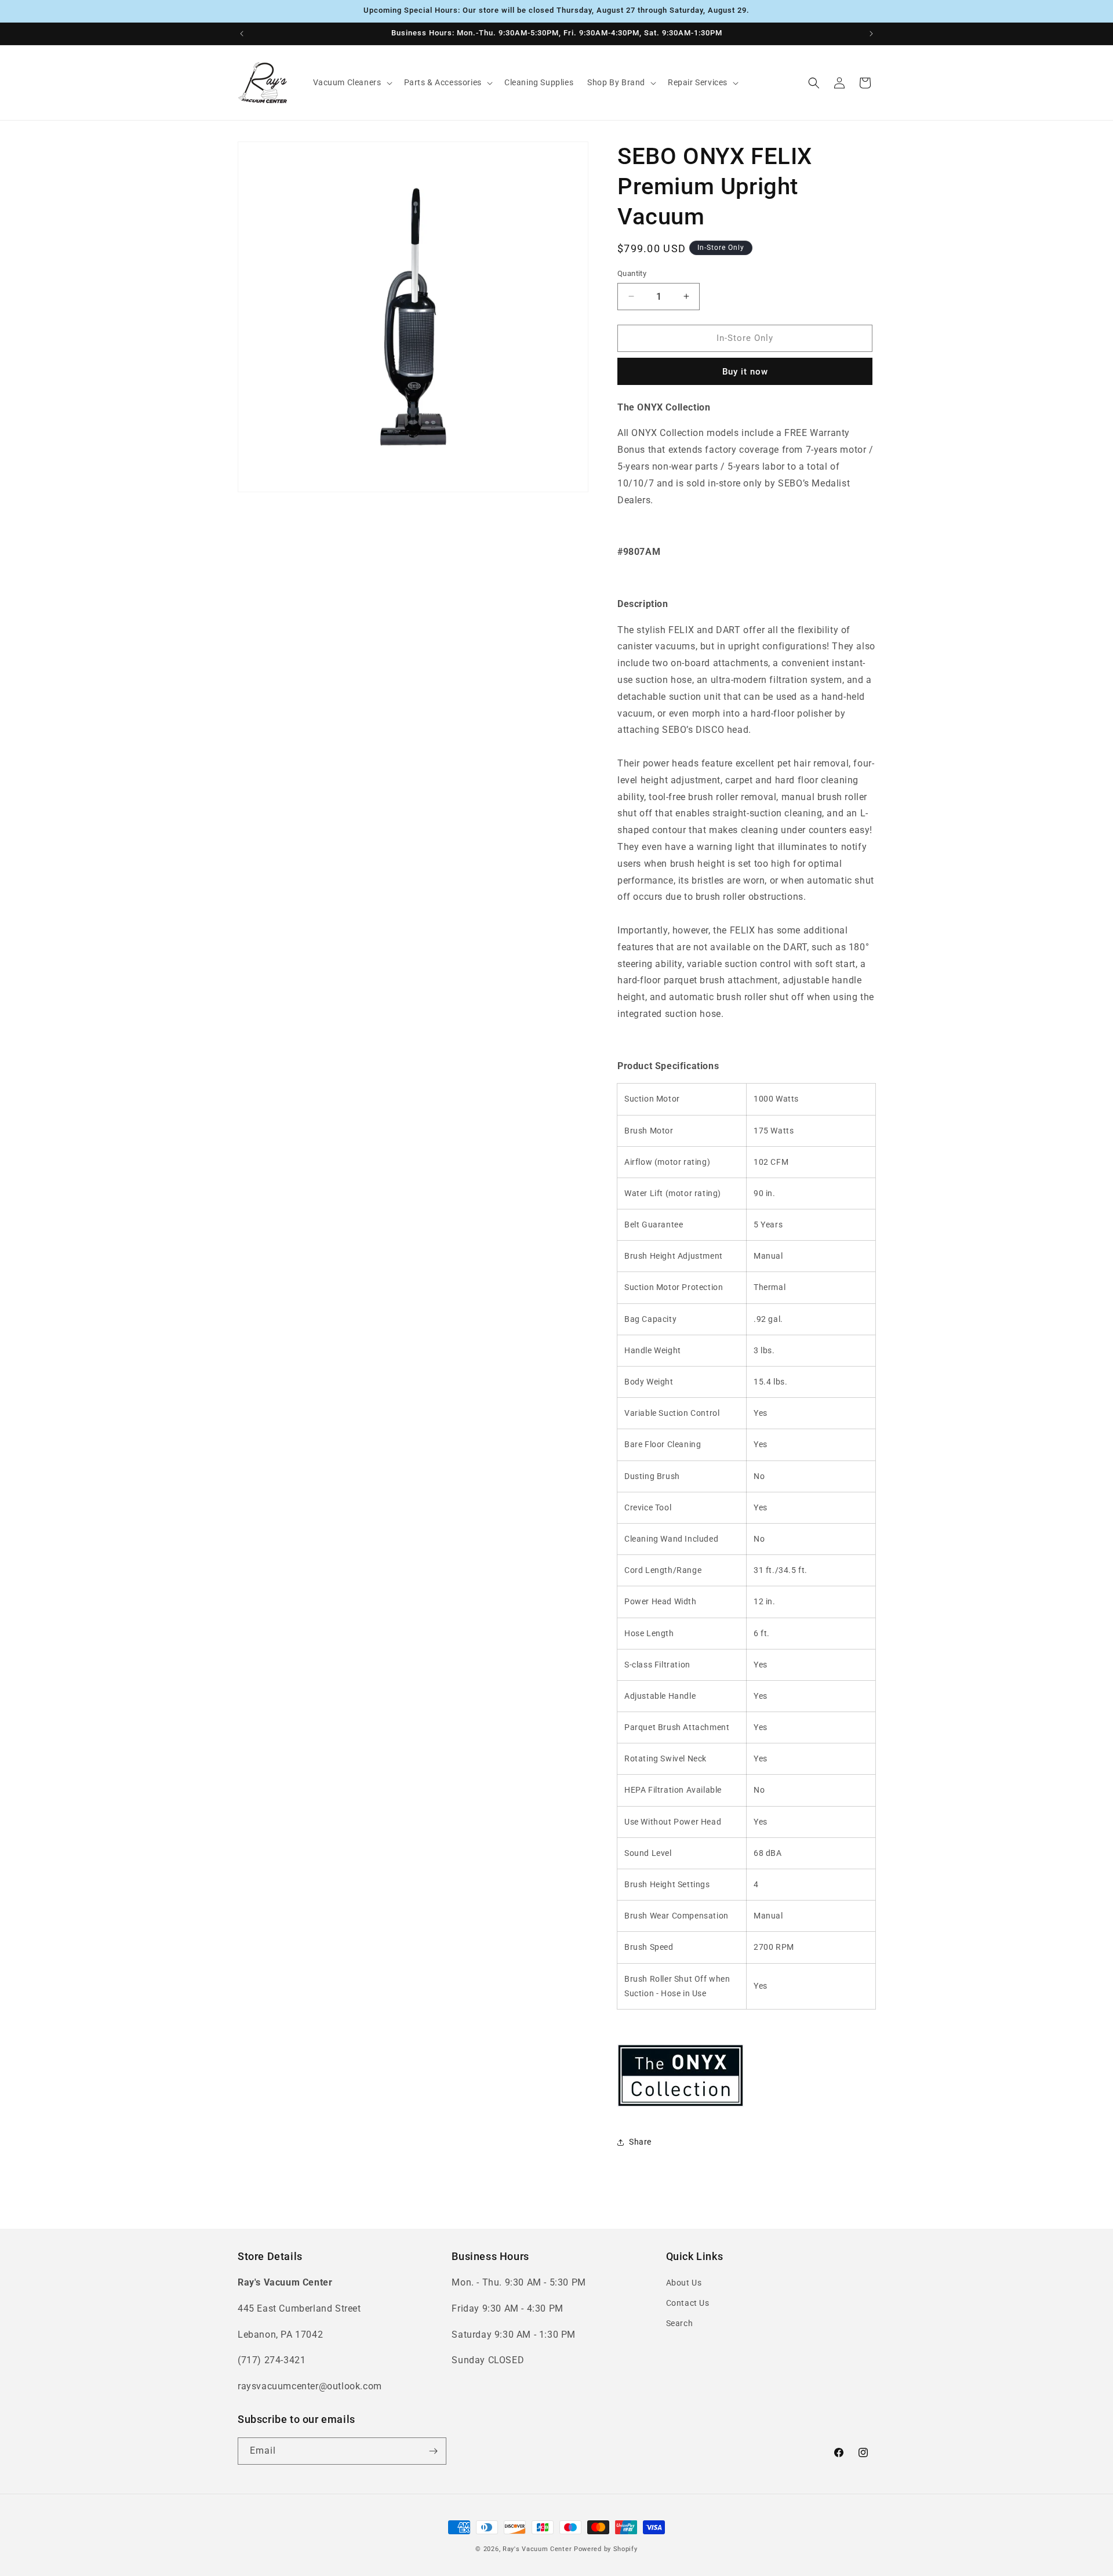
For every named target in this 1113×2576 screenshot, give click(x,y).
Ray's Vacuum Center (537, 2549)
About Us (684, 2283)
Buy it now (745, 372)
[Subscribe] (433, 2451)
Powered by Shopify (606, 2549)
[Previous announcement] (242, 34)
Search (680, 2323)
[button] (352, 82)
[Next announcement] (871, 34)
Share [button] (640, 2142)
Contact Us (688, 2303)
